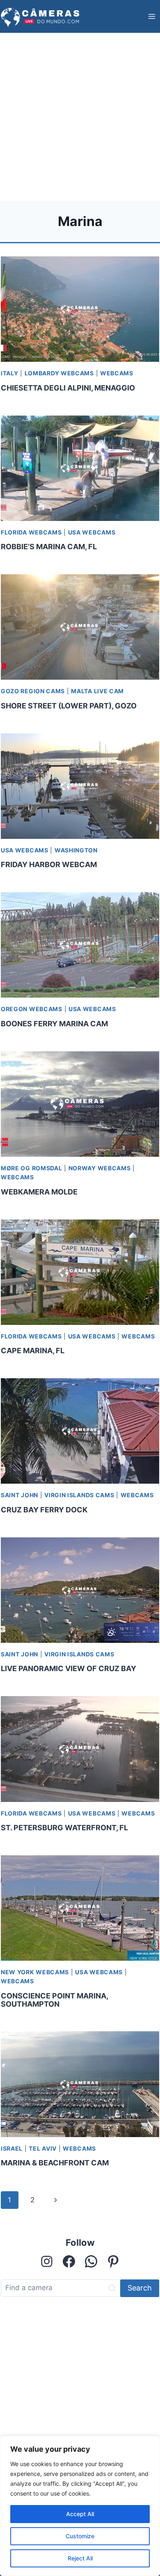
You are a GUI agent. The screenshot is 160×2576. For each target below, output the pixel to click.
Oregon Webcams (32, 1009)
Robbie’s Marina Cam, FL (49, 547)
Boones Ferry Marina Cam (54, 1024)
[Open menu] (152, 16)
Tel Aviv (43, 2148)
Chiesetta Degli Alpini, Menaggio (68, 388)
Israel (12, 2148)
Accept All (80, 2514)
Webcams (117, 373)
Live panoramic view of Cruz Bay (69, 1668)
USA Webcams (92, 532)
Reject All (80, 2558)
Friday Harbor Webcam (49, 864)
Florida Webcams (31, 532)
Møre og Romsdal (32, 1168)
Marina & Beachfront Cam (55, 2163)
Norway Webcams (100, 1168)
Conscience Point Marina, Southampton (54, 2000)
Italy (10, 373)
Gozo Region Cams (33, 691)
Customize (80, 2536)
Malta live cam (97, 691)
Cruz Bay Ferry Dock (44, 1510)
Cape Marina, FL (33, 1351)
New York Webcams (35, 1972)
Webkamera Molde (39, 1192)
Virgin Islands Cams (79, 1495)
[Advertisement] (80, 117)
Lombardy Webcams (59, 373)
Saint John (19, 1495)
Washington (76, 850)
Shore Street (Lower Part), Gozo (69, 706)
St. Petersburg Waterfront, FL (64, 1828)
